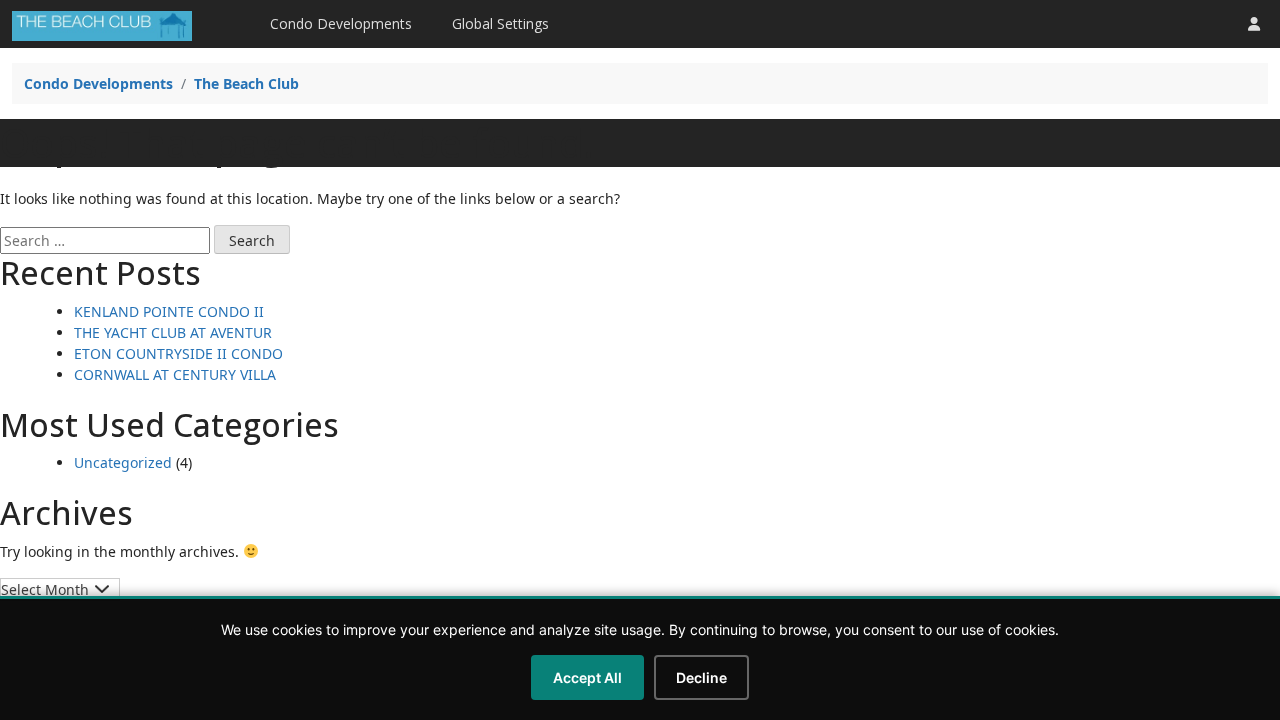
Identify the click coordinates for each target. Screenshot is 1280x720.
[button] (1254, 23)
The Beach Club (246, 83)
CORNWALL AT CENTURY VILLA (175, 374)
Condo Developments (341, 23)
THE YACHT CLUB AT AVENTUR (173, 332)
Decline (701, 677)
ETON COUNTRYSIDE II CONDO (178, 353)
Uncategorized (123, 462)
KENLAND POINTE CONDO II (169, 311)
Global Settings (500, 23)
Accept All (587, 677)
